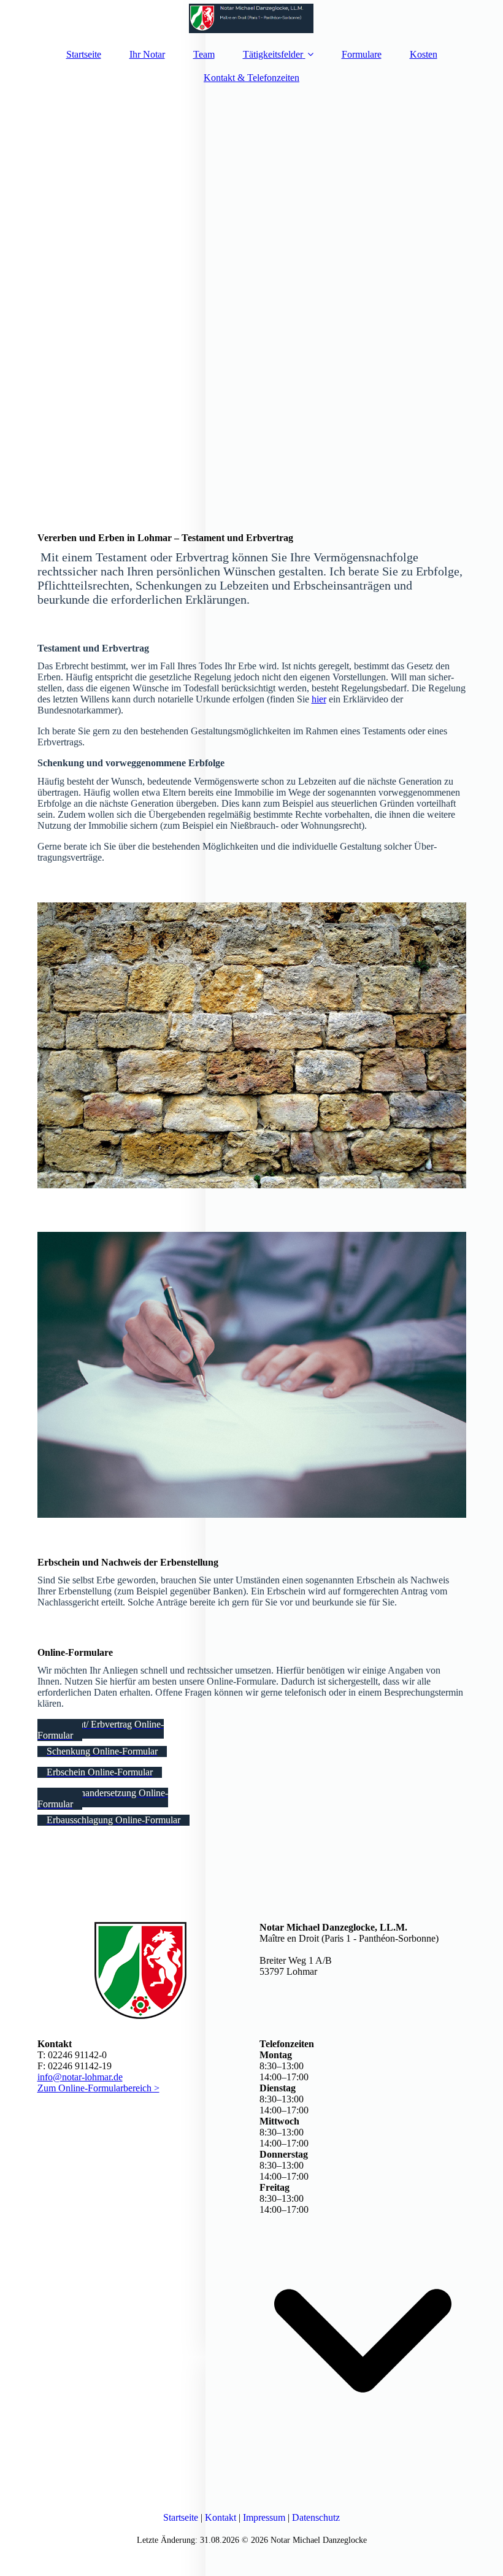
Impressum (264, 2517)
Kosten (424, 54)
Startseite (84, 54)
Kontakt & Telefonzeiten (251, 78)
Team (204, 54)
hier (319, 699)
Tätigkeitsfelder (273, 54)
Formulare (362, 54)
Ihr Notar (147, 54)
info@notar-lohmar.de (80, 2077)
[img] (252, 18)
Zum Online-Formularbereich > (98, 2088)
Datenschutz (316, 2517)
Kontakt (221, 2517)
